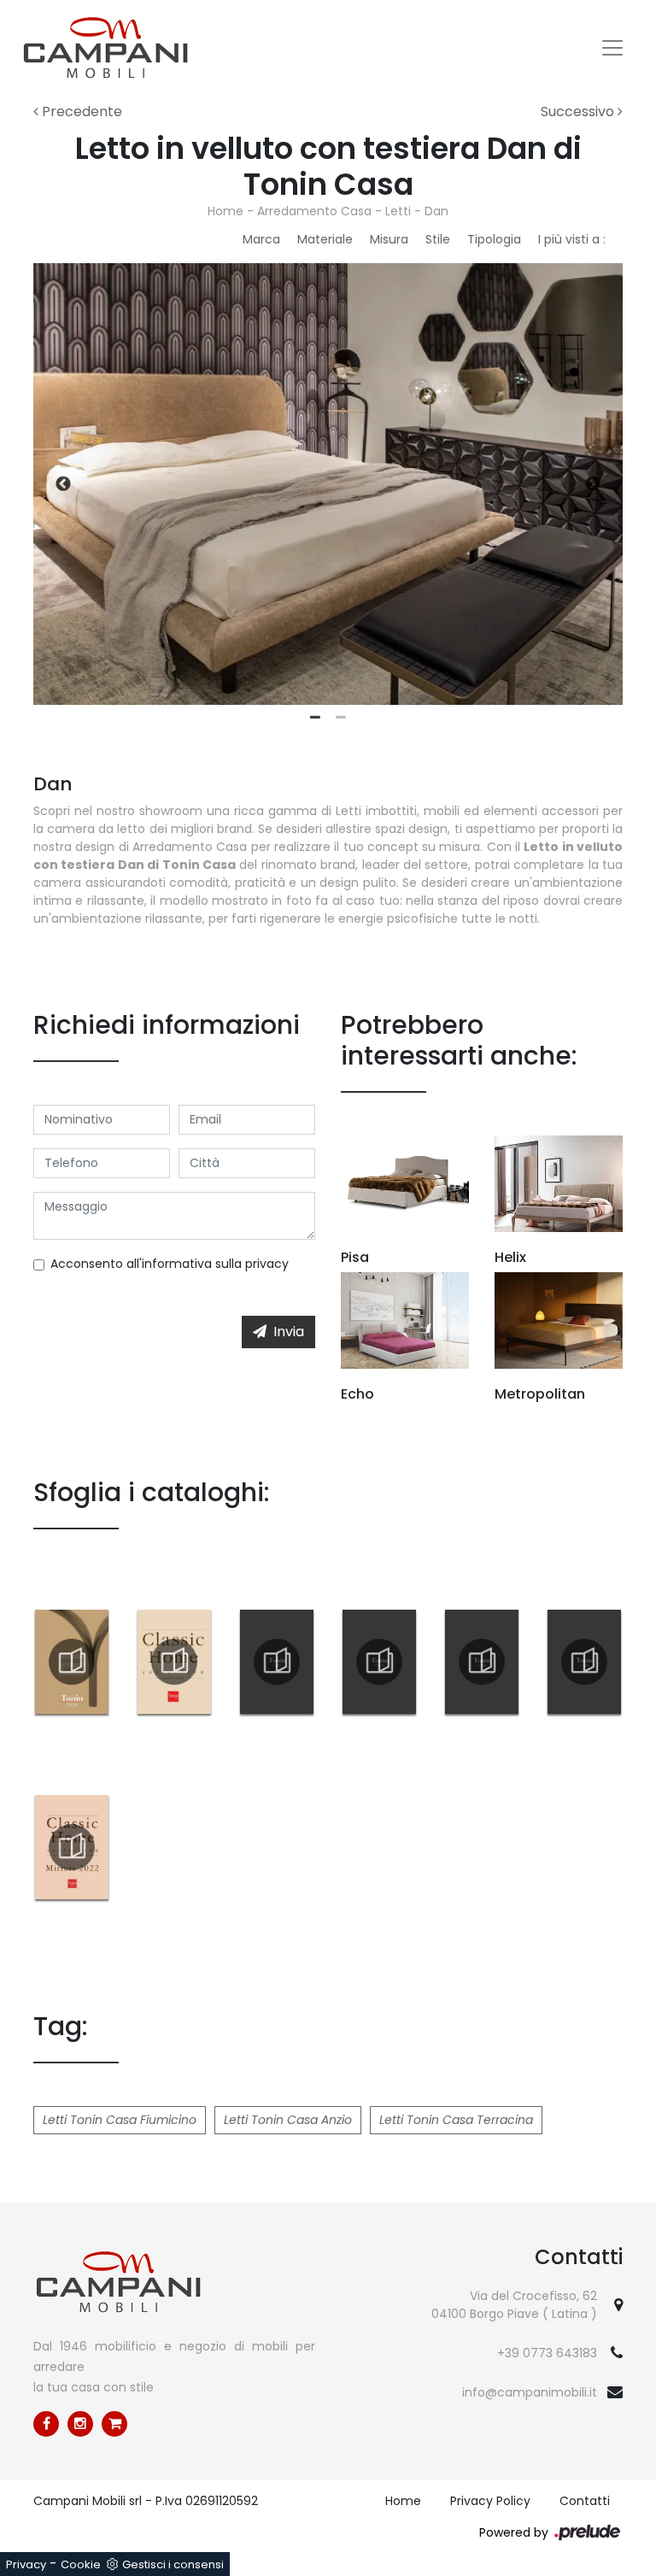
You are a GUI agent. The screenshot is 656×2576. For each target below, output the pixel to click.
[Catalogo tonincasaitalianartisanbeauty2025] (72, 1662)
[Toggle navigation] (612, 48)
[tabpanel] (328, 484)
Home (225, 211)
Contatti (585, 2501)
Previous (63, 484)
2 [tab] (341, 718)
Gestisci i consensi (173, 2564)
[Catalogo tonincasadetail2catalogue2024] (379, 1662)
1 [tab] (315, 718)
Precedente (80, 111)
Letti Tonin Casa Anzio (288, 2120)
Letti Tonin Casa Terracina (456, 2120)
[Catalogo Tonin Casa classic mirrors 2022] (72, 1847)
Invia (289, 1332)
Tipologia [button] (494, 239)
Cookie (81, 2564)
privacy (267, 1264)
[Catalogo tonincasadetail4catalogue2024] (584, 1662)
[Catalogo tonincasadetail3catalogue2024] (482, 1662)
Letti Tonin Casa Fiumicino (120, 2120)
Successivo (579, 111)
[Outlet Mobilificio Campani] (114, 2424)
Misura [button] (389, 239)
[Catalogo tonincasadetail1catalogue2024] (277, 1662)
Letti (398, 211)
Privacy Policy (490, 2501)
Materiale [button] (325, 239)
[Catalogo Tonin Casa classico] (174, 1662)
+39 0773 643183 (547, 2353)
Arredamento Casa (314, 211)
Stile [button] (438, 239)
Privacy (26, 2564)
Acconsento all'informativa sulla (170, 1264)
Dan (436, 211)
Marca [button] (261, 239)
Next (593, 484)
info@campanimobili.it (530, 2392)
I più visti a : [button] (572, 239)
